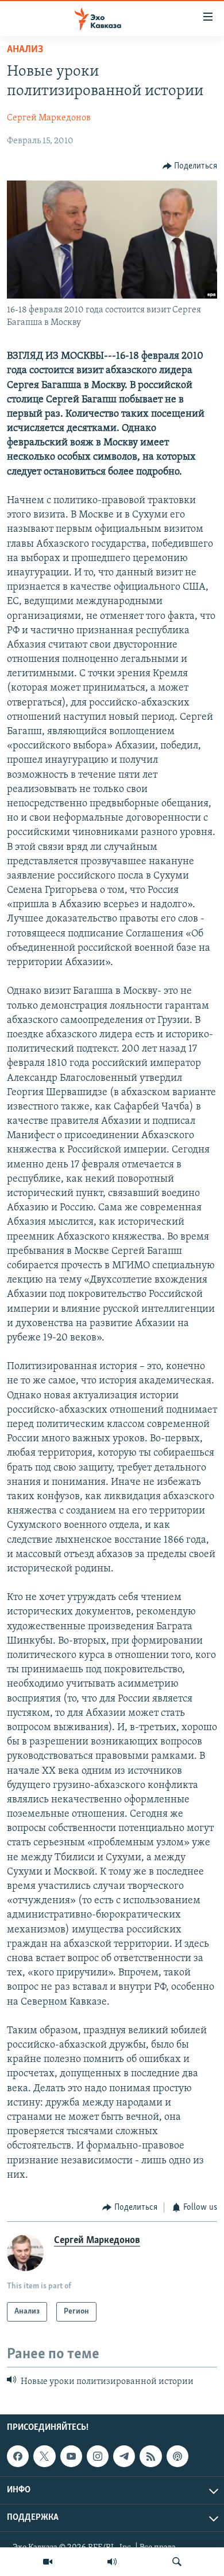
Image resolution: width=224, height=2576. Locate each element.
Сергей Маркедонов (49, 118)
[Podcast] (177, 2456)
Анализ (25, 50)
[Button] (190, 166)
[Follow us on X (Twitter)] (44, 2456)
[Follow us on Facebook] (18, 2456)
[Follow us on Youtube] (71, 2456)
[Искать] (177, 2562)
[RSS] (150, 2456)
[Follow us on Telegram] (124, 2456)
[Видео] (48, 2562)
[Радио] (112, 2562)
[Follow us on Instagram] (98, 2456)
